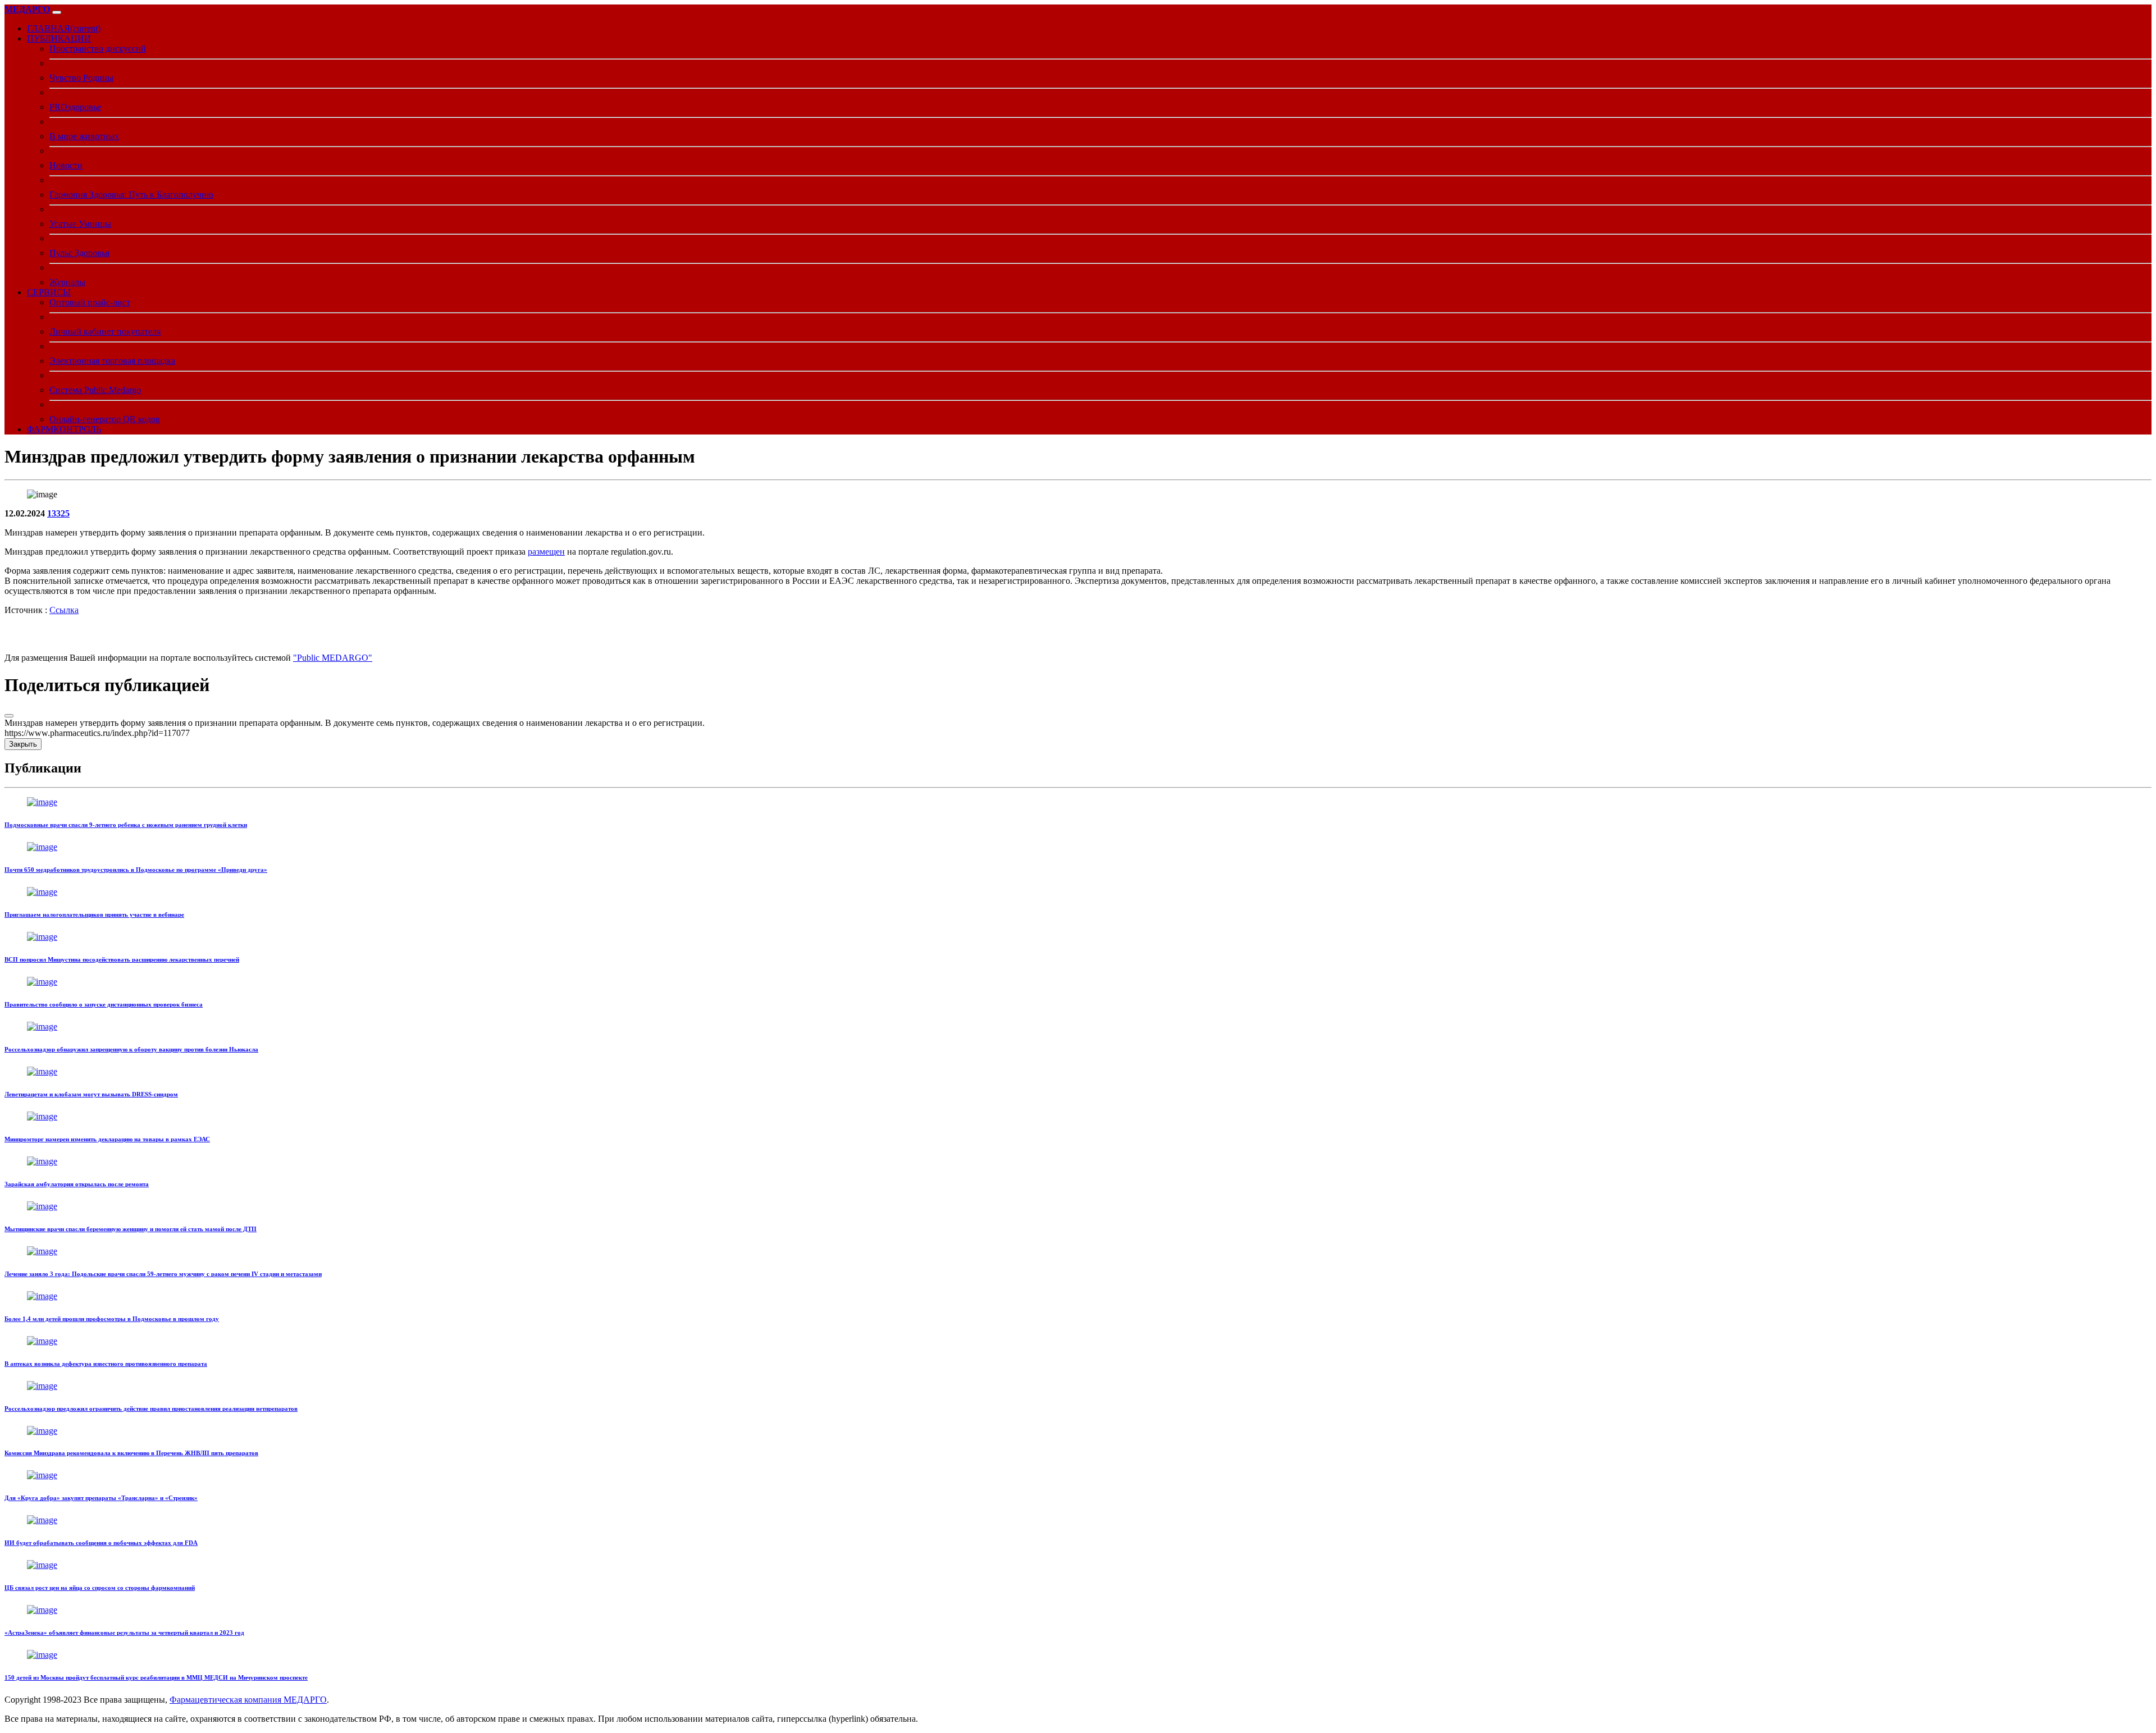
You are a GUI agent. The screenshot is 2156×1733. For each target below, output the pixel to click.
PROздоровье (75, 107)
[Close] (9, 716)
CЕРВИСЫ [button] (49, 292)
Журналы (67, 282)
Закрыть (23, 744)
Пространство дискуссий (98, 49)
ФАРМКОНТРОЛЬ (64, 429)
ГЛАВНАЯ (64, 28)
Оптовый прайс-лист (90, 302)
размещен (546, 552)
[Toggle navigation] (57, 12)
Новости (66, 165)
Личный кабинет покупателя (105, 331)
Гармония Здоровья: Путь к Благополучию (131, 195)
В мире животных (84, 136)
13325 (58, 513)
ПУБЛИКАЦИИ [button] (59, 38)
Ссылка (64, 610)
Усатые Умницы (80, 224)
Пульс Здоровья (79, 253)
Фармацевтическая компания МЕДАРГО (248, 1700)
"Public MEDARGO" (333, 658)
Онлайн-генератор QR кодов (105, 419)
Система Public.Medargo (95, 390)
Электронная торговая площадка (112, 361)
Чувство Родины (81, 78)
